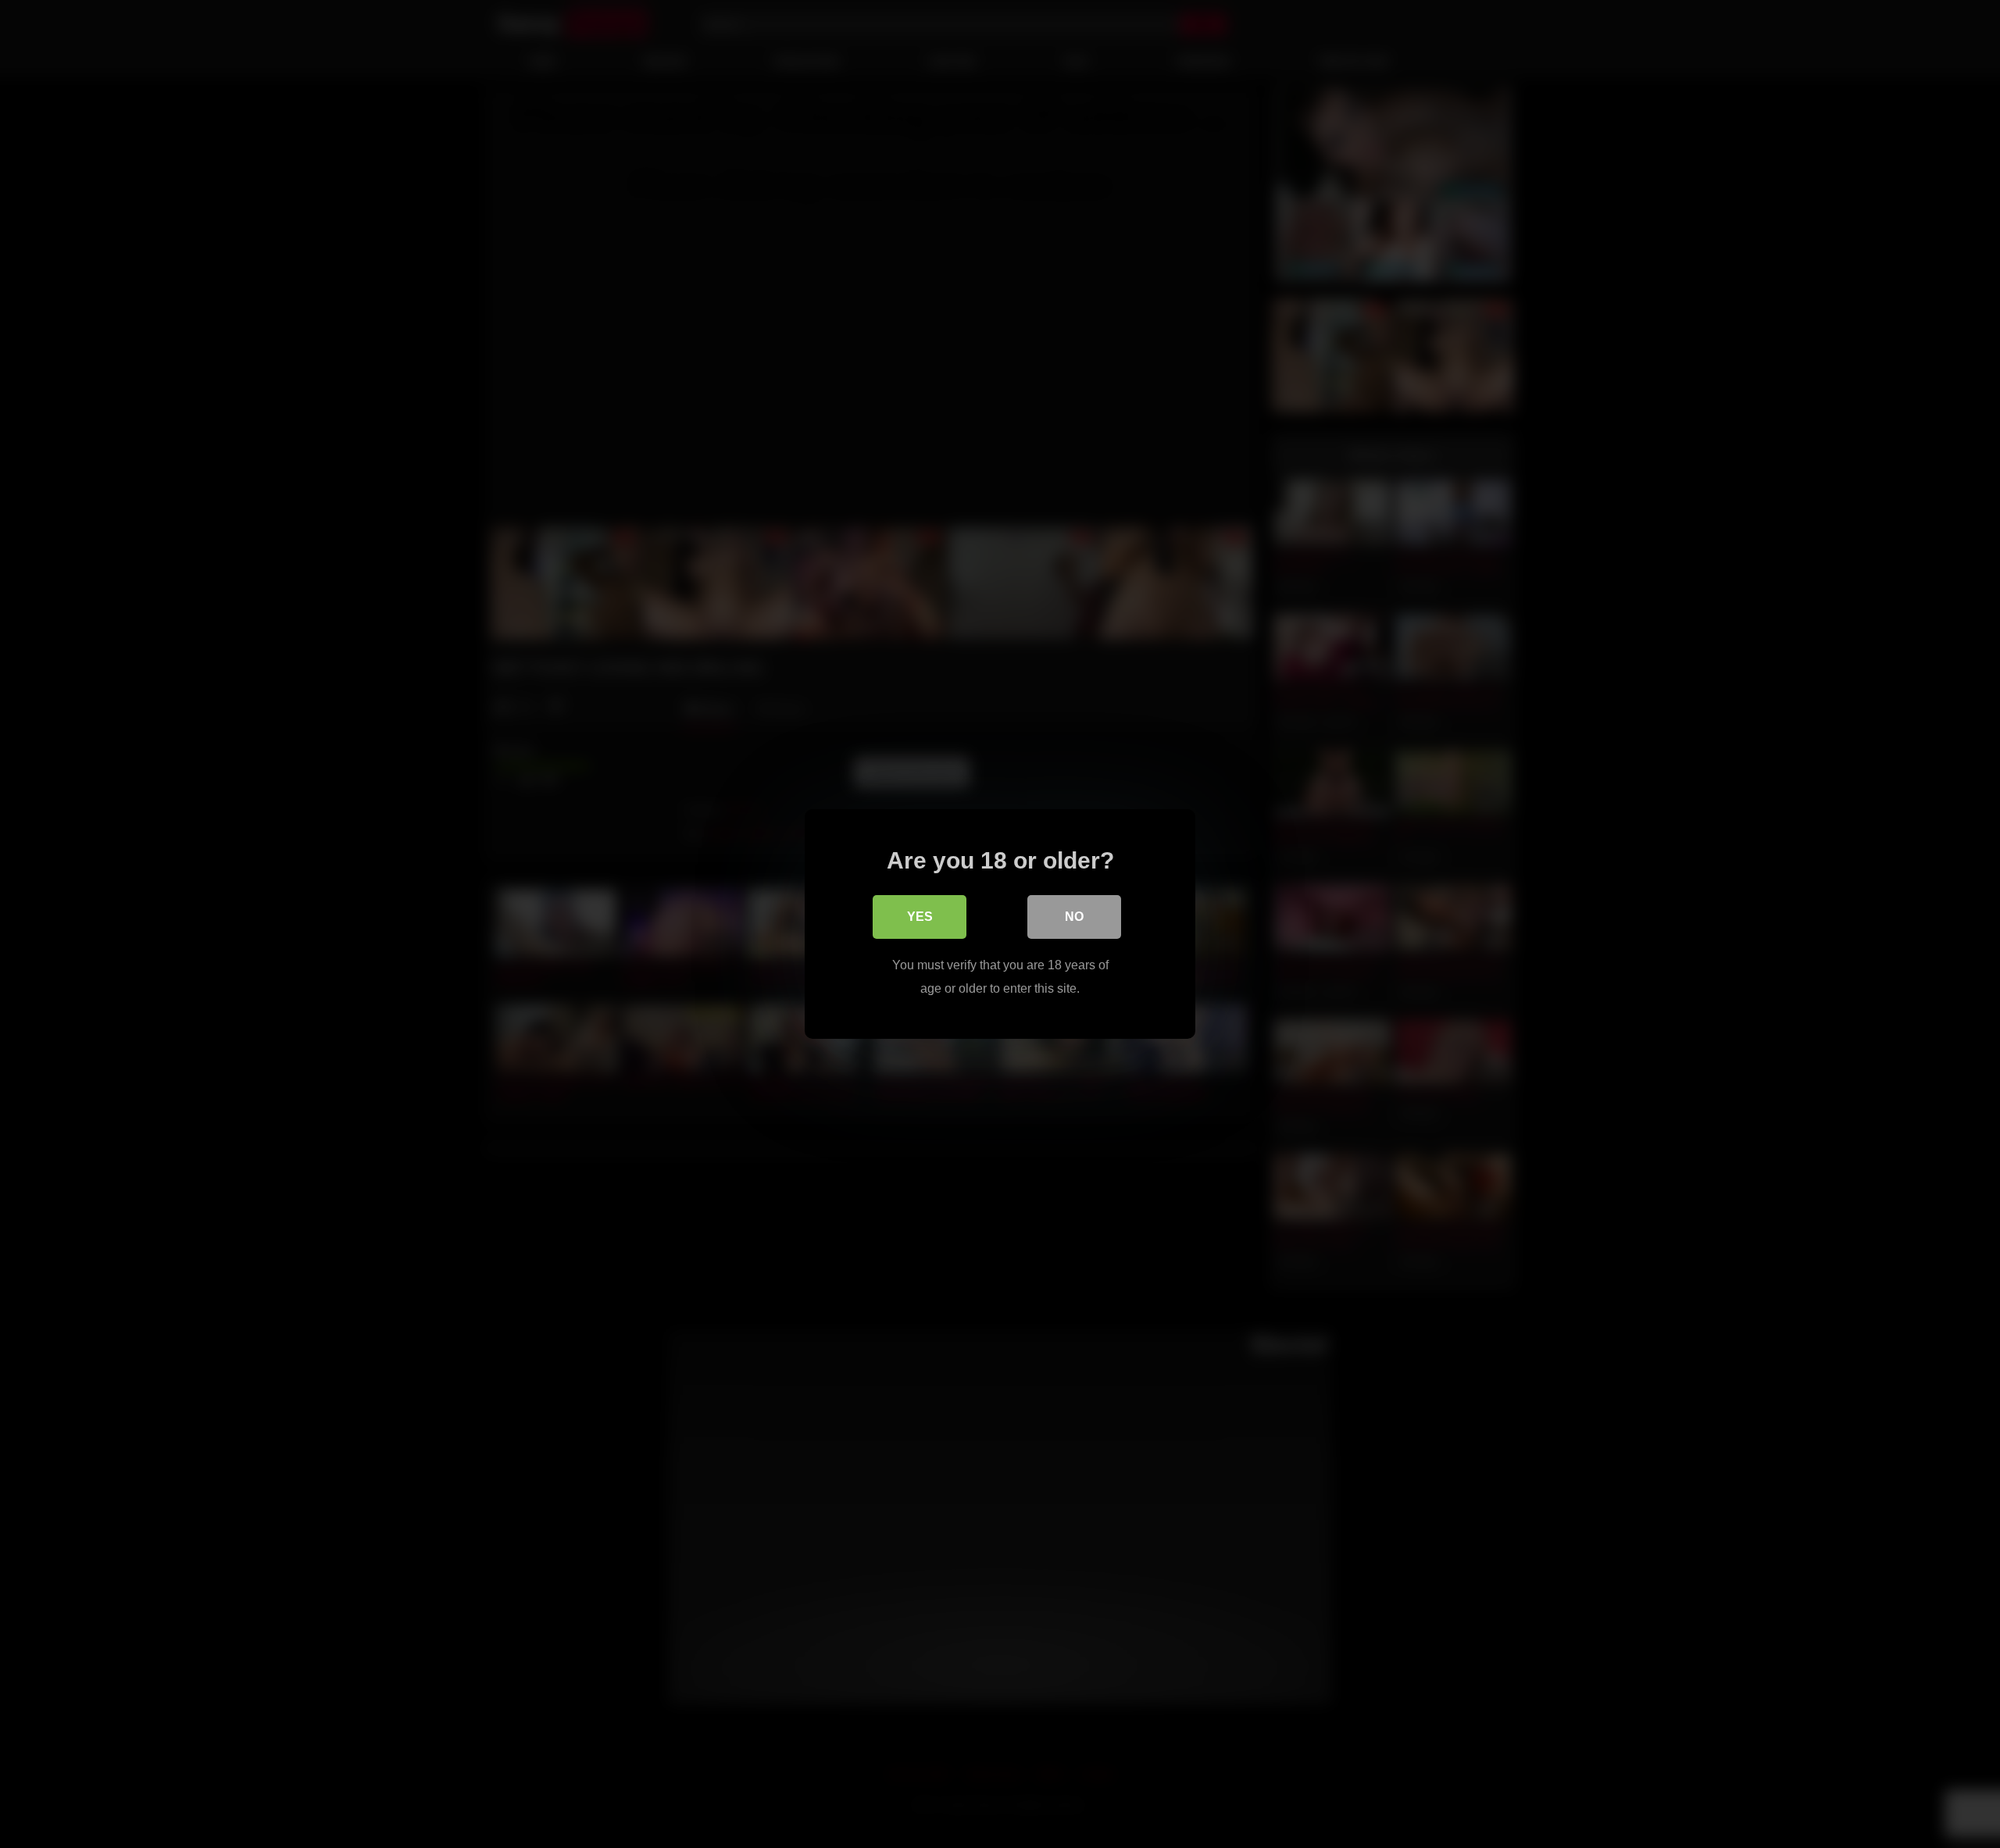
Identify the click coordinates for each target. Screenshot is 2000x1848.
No (1074, 917)
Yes (920, 917)
